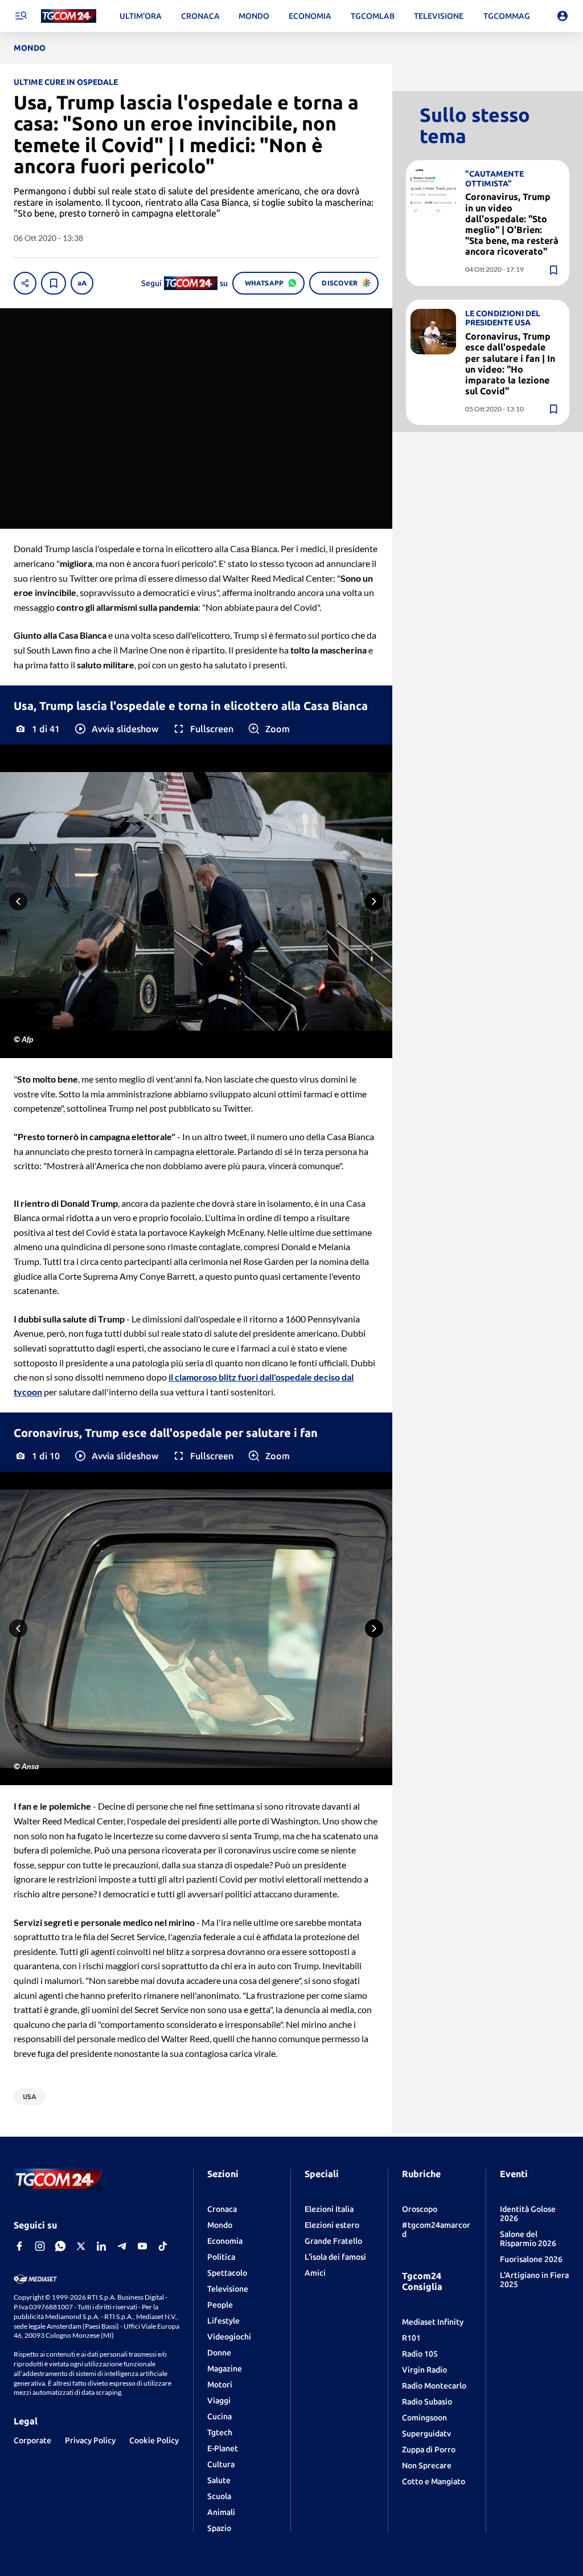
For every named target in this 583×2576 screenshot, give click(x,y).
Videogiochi (229, 2337)
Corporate (32, 2440)
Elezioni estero (332, 2225)
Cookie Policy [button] (154, 2440)
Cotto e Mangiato (434, 2481)
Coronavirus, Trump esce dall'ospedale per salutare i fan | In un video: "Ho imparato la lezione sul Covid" (510, 364)
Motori (220, 2385)
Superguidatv (426, 2434)
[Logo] (69, 16)
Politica (221, 2257)
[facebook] (19, 2246)
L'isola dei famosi (335, 2257)
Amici (315, 2273)
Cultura (221, 2464)
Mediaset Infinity (433, 2322)
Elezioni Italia (329, 2209)
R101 (411, 2338)
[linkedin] (101, 2246)
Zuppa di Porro (429, 2450)
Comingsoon (424, 2418)
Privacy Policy (90, 2440)
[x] (81, 2246)
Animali (221, 2512)
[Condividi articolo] (25, 283)
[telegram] (122, 2246)
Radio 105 (420, 2354)
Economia (225, 2241)
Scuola (219, 2496)
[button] (116, 729)
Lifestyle (223, 2321)
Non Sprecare (427, 2465)
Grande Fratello (333, 2241)
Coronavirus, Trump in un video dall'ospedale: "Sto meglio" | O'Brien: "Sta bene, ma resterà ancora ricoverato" (512, 224)
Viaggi (219, 2401)
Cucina (219, 2416)
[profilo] (563, 16)
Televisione (228, 2289)
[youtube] (142, 2246)
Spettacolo (227, 2273)
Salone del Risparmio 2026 (528, 2239)
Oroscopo (420, 2209)
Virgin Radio (424, 2370)
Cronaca (222, 2209)
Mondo (220, 2225)
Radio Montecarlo (434, 2386)
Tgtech (220, 2432)
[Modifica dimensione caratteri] (82, 283)
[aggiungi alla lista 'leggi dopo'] (54, 283)
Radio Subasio (427, 2402)
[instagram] (40, 2246)
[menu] (20, 16)
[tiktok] (163, 2246)
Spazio (219, 2528)
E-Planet (223, 2448)
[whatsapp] (60, 2246)
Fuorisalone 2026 (531, 2259)
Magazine (225, 2369)
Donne (219, 2353)
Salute (219, 2480)
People (220, 2305)
